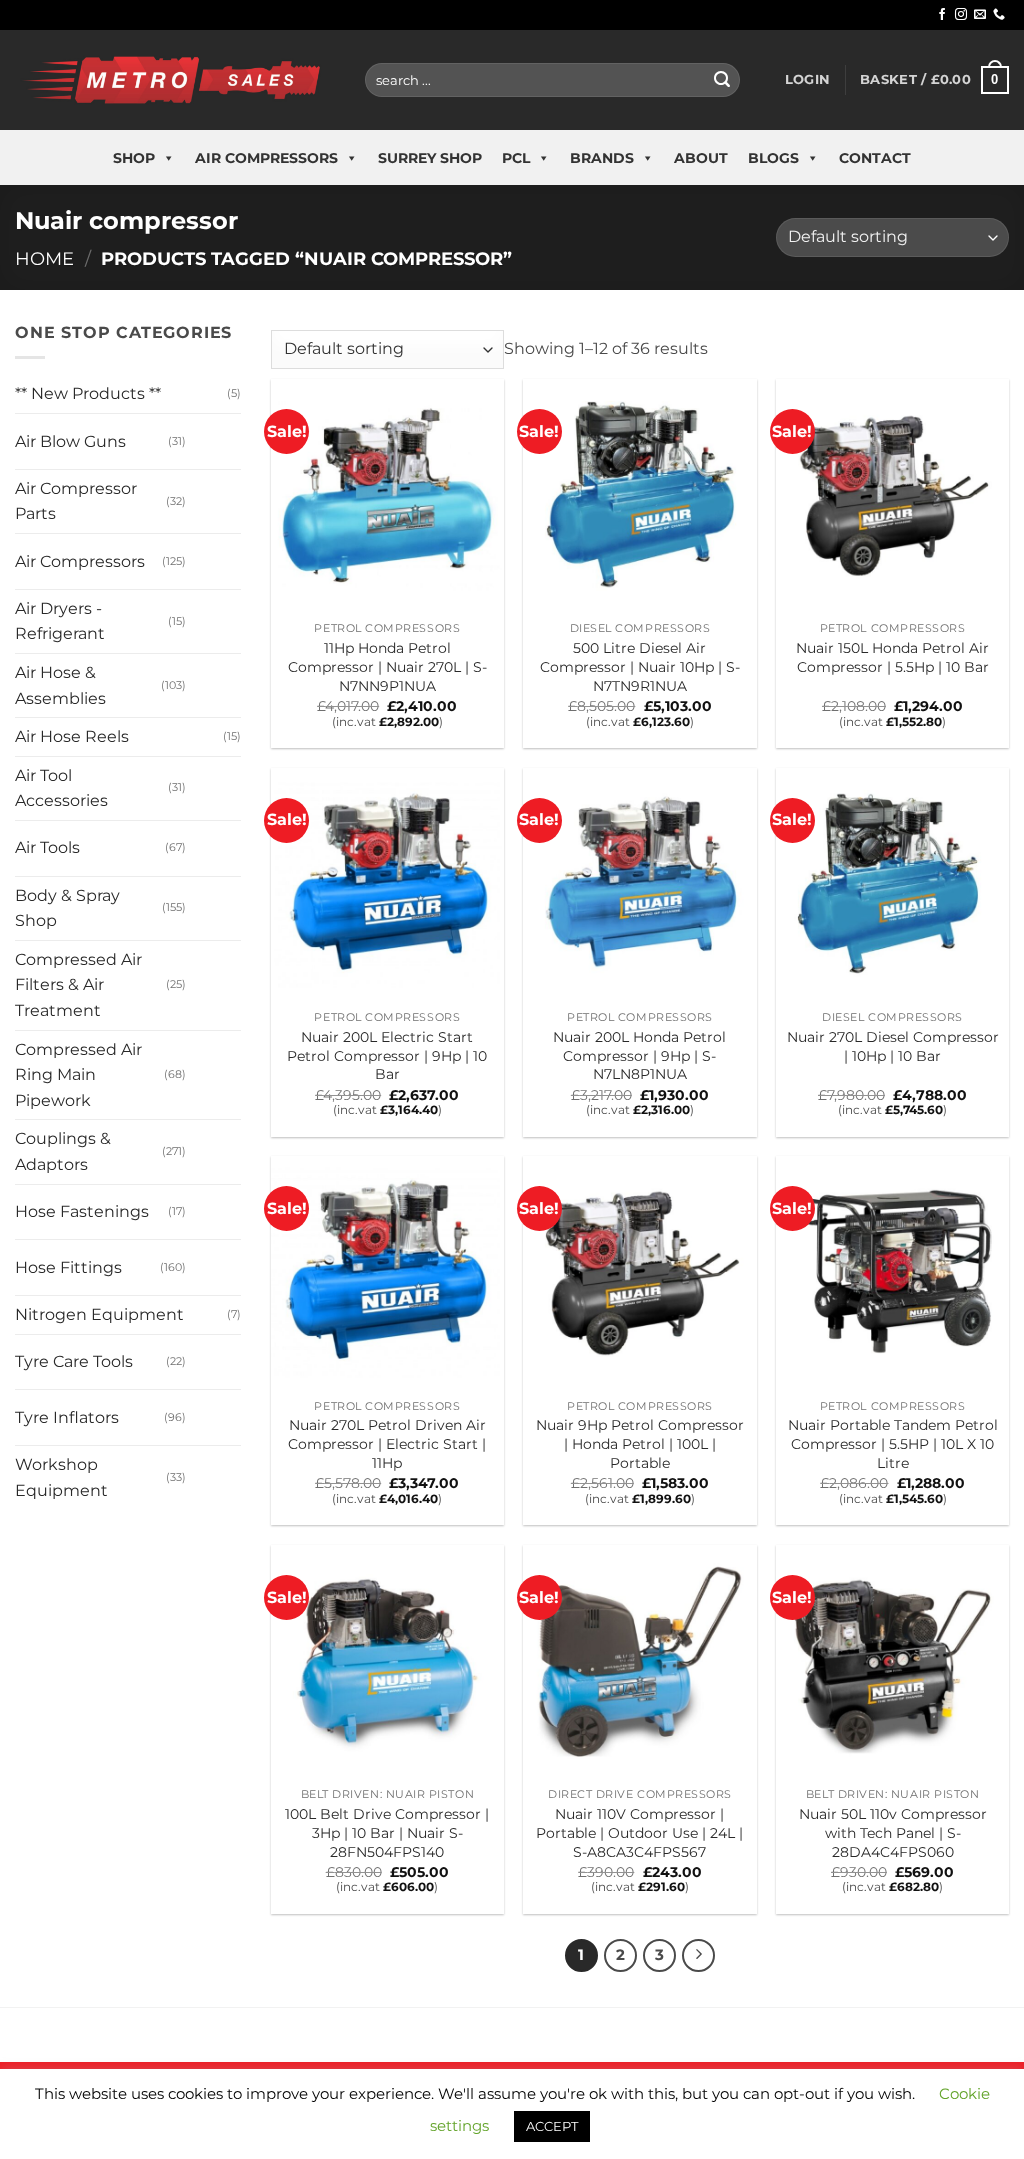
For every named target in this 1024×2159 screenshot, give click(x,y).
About (701, 158)
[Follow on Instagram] (961, 15)
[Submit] (722, 80)
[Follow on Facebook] (942, 15)
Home (44, 258)
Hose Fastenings (82, 1211)
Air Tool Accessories (61, 788)
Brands (602, 158)
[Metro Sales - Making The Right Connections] (175, 79)
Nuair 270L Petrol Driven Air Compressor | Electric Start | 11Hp (387, 1443)
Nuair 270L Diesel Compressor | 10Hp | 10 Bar (893, 1046)
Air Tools (47, 847)
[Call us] (999, 15)
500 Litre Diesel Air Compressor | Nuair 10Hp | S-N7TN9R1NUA (640, 666)
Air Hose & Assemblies (60, 685)
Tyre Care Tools (74, 1361)
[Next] (699, 1956)
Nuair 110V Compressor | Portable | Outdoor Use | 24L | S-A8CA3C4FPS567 (639, 1832)
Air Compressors (266, 158)
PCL (516, 158)
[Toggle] (205, 433)
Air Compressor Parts (76, 501)
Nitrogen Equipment (99, 1314)
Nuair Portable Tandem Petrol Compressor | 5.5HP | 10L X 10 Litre (893, 1443)
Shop (134, 158)
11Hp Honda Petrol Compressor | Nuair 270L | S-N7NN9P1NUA (387, 666)
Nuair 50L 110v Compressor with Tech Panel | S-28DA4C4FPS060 (893, 1832)
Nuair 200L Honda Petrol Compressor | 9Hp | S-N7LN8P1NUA (639, 1055)
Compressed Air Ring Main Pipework (78, 1075)
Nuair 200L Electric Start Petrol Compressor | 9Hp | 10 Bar (387, 1055)
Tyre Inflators (67, 1417)
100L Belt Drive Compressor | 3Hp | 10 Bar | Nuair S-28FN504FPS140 (387, 1832)
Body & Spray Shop (67, 908)
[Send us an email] (980, 15)
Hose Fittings (68, 1267)
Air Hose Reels (72, 736)
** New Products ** (88, 393)
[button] (807, 80)
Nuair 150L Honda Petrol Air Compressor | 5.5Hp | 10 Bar (892, 657)
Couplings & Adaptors (63, 1151)
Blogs (773, 158)
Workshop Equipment (61, 1477)
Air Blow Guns (70, 441)
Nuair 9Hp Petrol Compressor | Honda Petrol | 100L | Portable (640, 1443)
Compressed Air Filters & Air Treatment (78, 985)
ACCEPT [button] (552, 2126)
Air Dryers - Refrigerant (60, 621)
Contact (875, 158)
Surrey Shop (430, 158)
